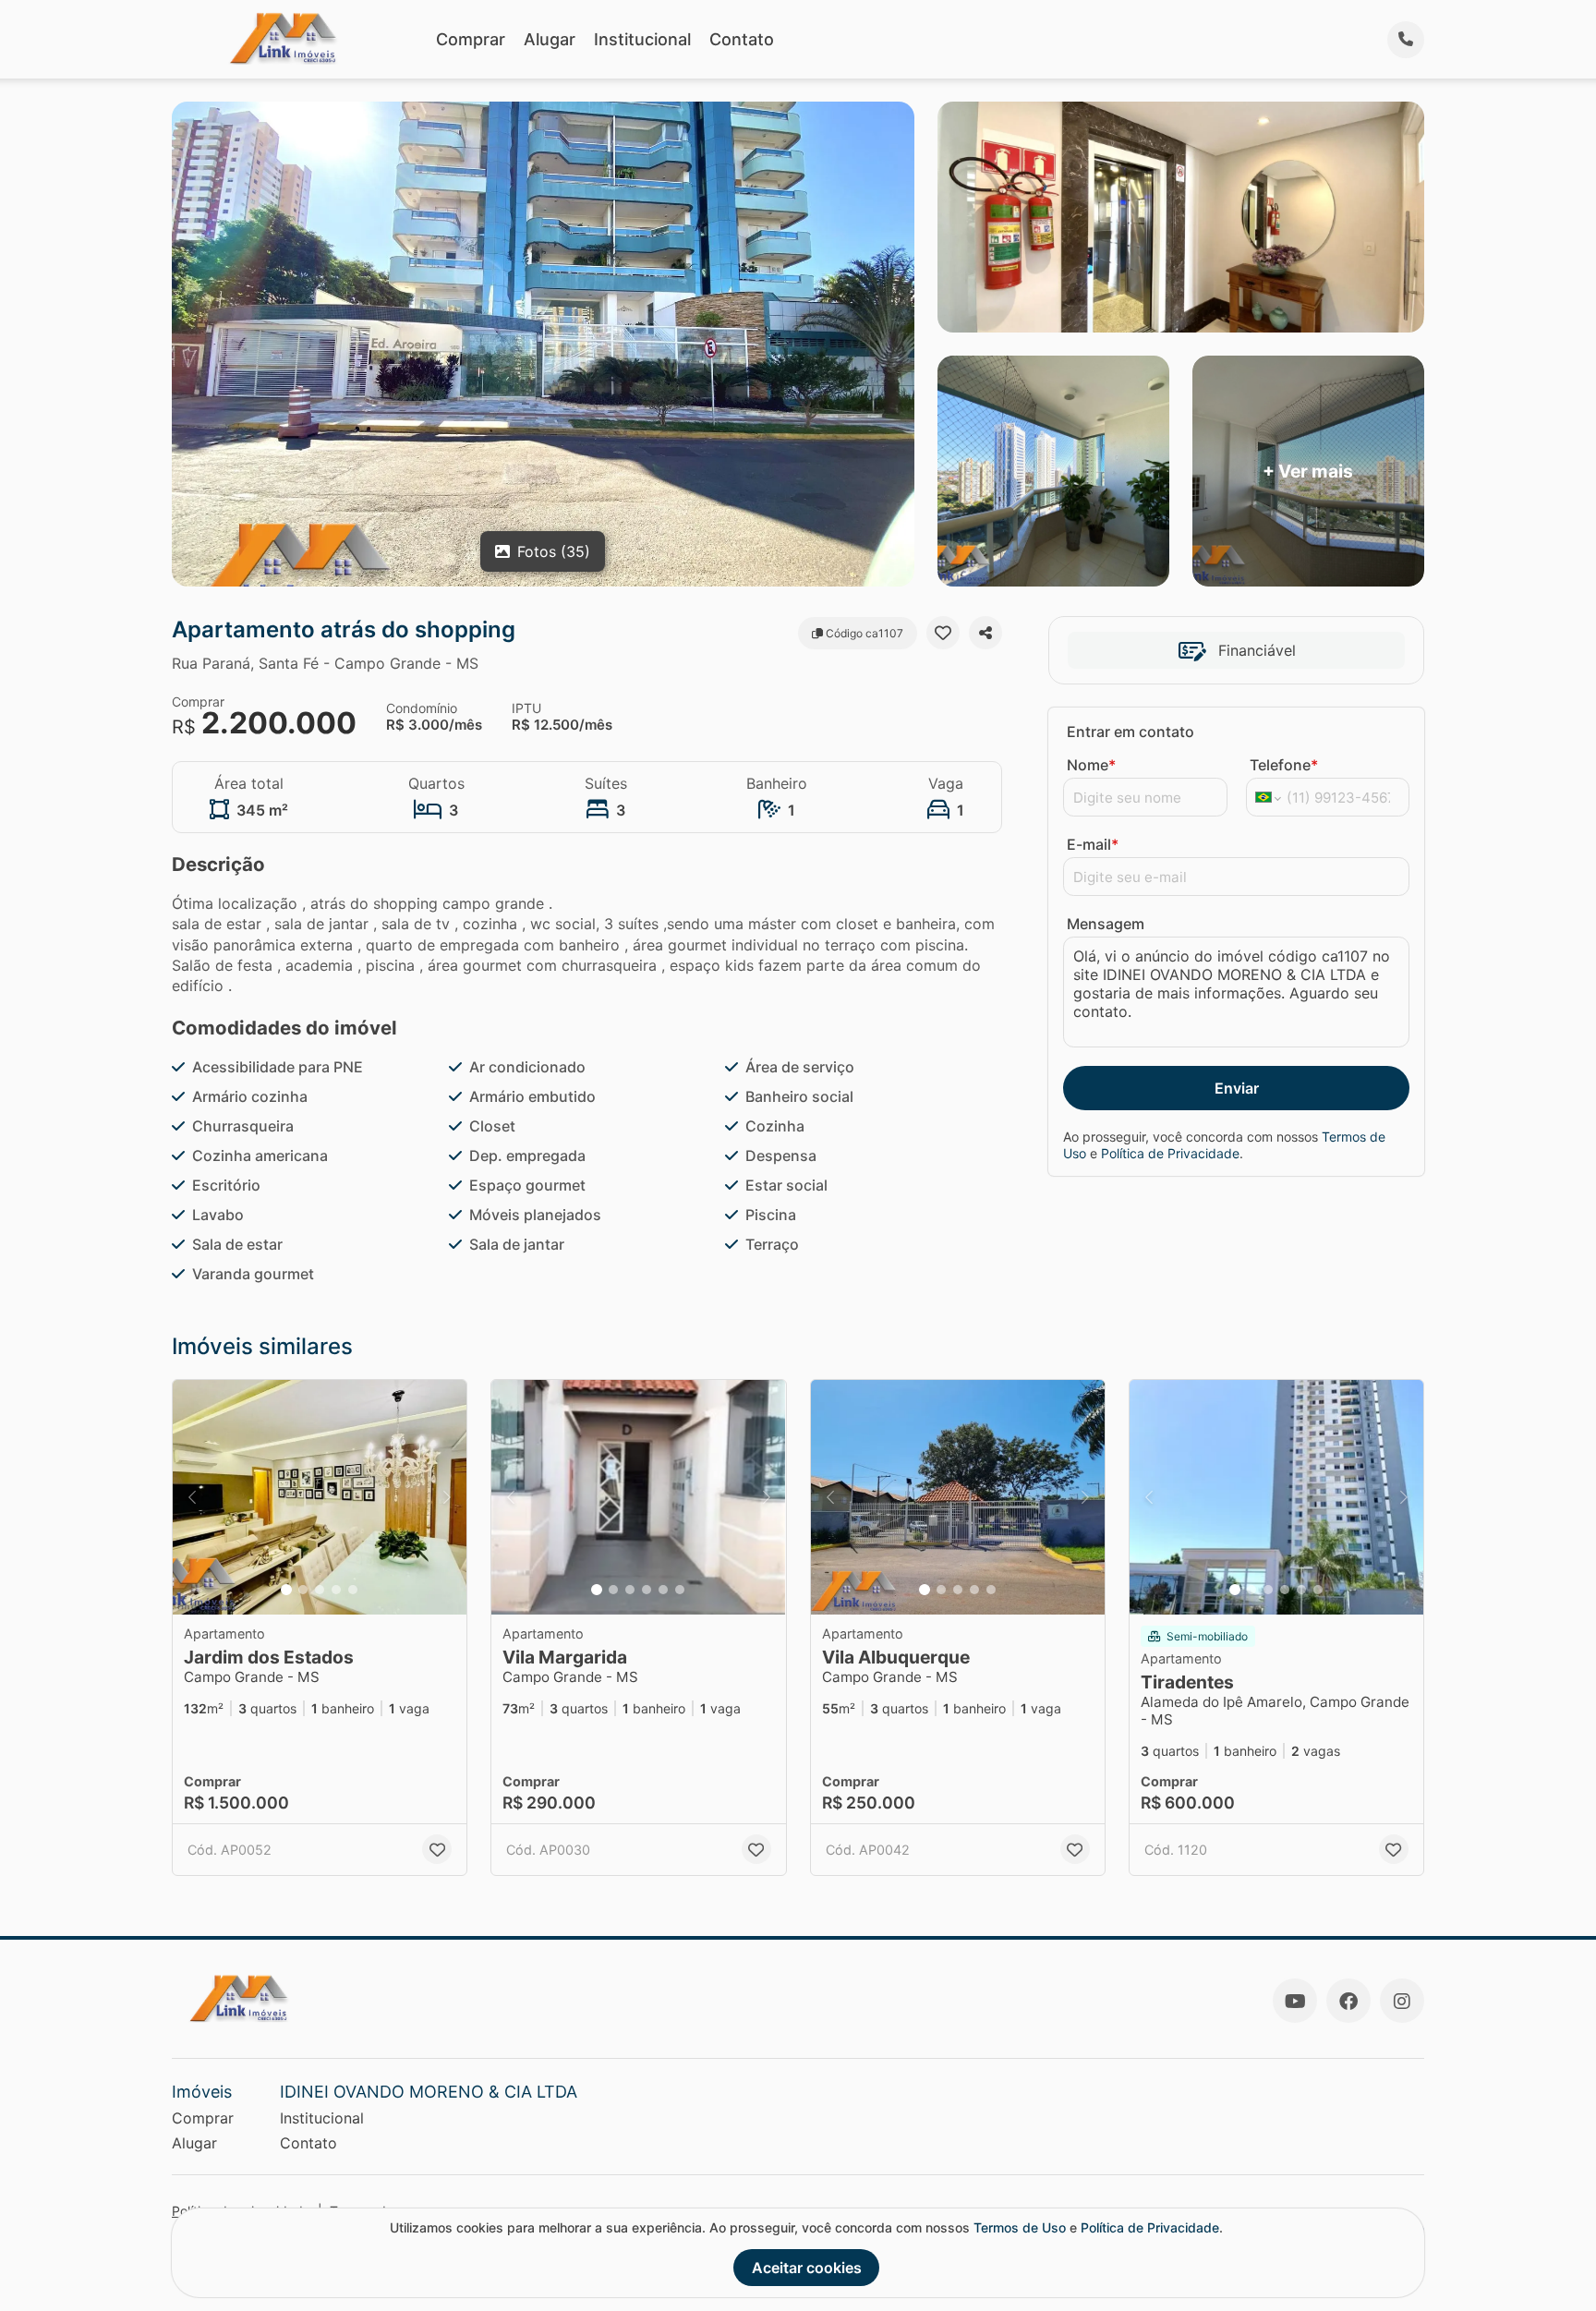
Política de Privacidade (1170, 1153)
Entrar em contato (1130, 732)
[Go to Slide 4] (336, 1590)
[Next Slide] (447, 1498)
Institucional (642, 39)
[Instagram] (1402, 2001)
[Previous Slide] (192, 1498)
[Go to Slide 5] (353, 1590)
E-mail (1093, 844)
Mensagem (1106, 924)
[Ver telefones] (1406, 40)
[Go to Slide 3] (320, 1590)
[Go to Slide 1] (286, 1590)
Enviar (1237, 1088)
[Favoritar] (943, 633)
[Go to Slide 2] (303, 1590)
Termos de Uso (1020, 2227)
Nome (1091, 765)
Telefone (1284, 765)
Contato (742, 39)
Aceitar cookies (807, 2268)
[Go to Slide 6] (680, 1590)
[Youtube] (1295, 2001)
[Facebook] (1348, 2001)
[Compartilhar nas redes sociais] (985, 633)
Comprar (471, 39)
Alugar (550, 39)
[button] (320, 1498)
